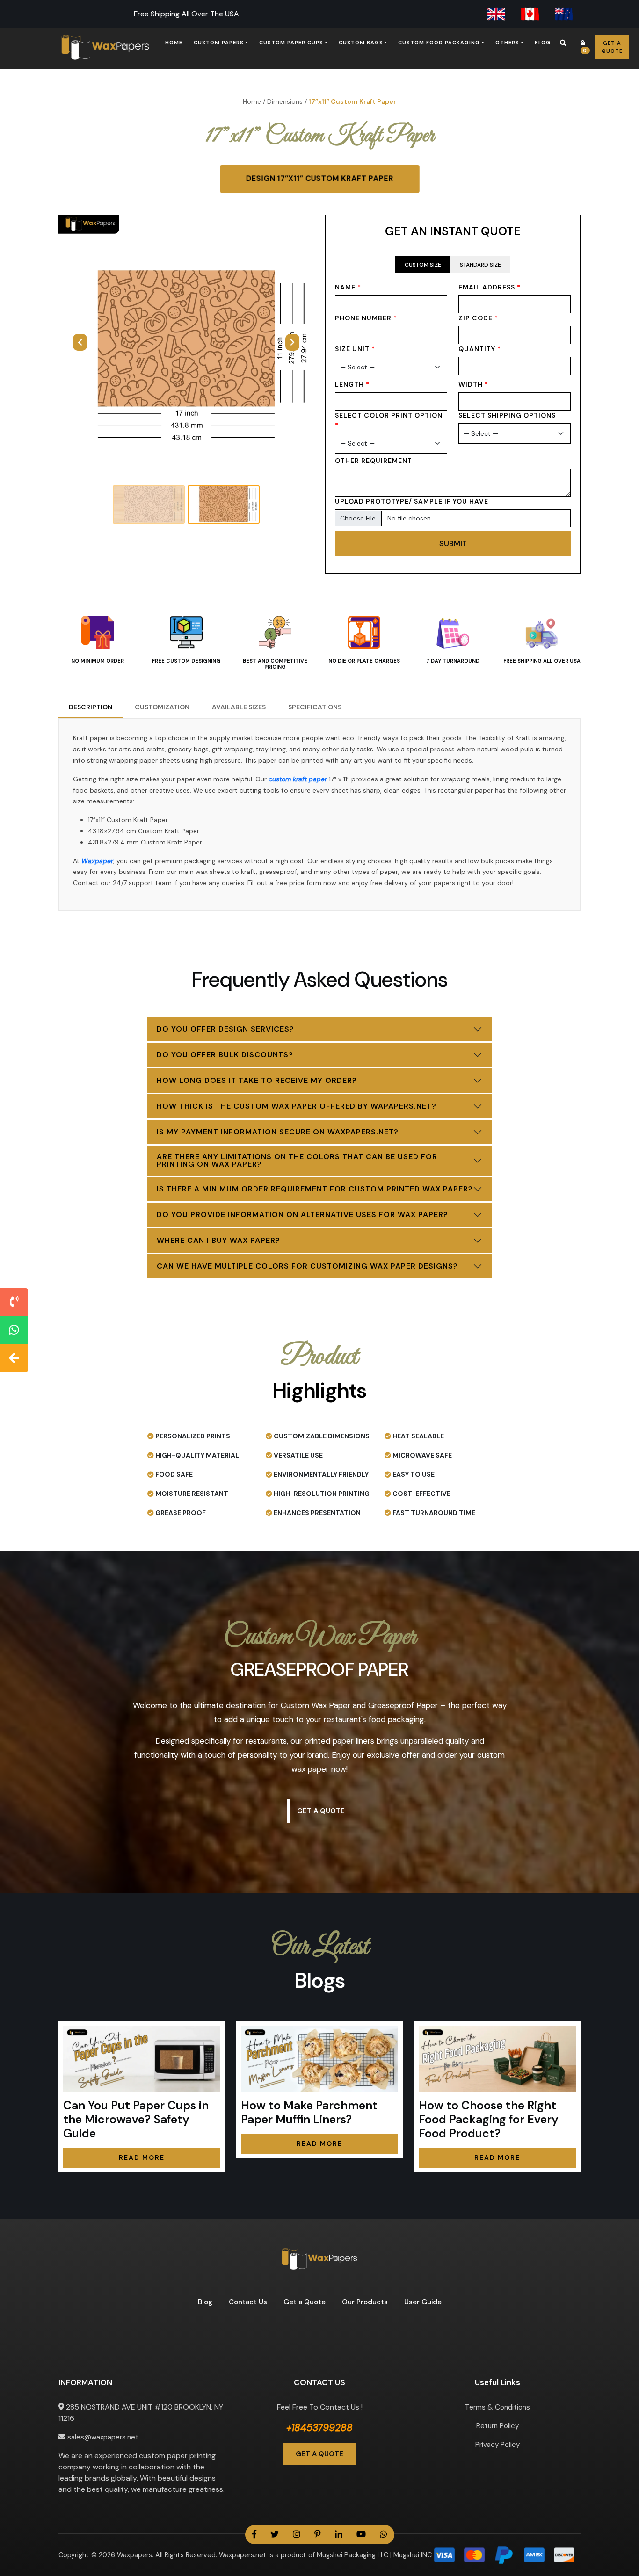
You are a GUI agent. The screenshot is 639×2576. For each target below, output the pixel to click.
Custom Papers (219, 43)
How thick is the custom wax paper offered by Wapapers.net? (297, 1106)
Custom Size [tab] (423, 265)
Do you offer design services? (225, 1029)
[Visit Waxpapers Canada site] (530, 14)
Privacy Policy (497, 2445)
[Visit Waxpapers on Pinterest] (318, 2535)
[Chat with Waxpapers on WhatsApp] (14, 1330)
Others (507, 43)
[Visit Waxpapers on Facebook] (254, 2535)
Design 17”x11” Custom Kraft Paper (319, 178)
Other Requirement (374, 461)
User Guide (423, 2302)
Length (352, 384)
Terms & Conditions (497, 2407)
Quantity (480, 349)
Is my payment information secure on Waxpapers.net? (278, 1132)
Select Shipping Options (507, 415)
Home (174, 43)
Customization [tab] (162, 707)
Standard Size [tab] (480, 265)
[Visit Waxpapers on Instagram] (297, 2535)
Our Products (365, 2302)
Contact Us (248, 2302)
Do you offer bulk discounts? (225, 1055)
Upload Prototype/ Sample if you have (412, 501)
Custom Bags (361, 43)
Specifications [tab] (315, 707)
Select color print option (389, 420)
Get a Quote (612, 47)
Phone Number (366, 318)
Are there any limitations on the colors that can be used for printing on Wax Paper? (297, 1160)
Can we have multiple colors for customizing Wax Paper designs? (307, 1266)
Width (473, 384)
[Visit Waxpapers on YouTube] (361, 2535)
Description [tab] (91, 707)
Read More (142, 2157)
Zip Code (478, 318)
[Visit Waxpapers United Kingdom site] (496, 14)
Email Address (490, 287)
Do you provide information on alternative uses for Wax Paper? (302, 1215)
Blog (543, 43)
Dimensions (285, 101)
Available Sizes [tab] (239, 707)
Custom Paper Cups (291, 43)
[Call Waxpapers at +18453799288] (14, 1302)
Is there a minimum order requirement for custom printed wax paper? (315, 1189)
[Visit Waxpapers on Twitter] (275, 2535)
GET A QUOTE (319, 2454)
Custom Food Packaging (439, 43)
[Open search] (563, 43)
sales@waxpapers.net (102, 2437)
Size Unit (355, 349)
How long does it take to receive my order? (257, 1080)
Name (348, 287)
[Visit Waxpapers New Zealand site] (564, 14)
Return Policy (497, 2426)
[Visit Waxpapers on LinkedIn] (339, 2535)
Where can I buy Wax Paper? (218, 1240)
